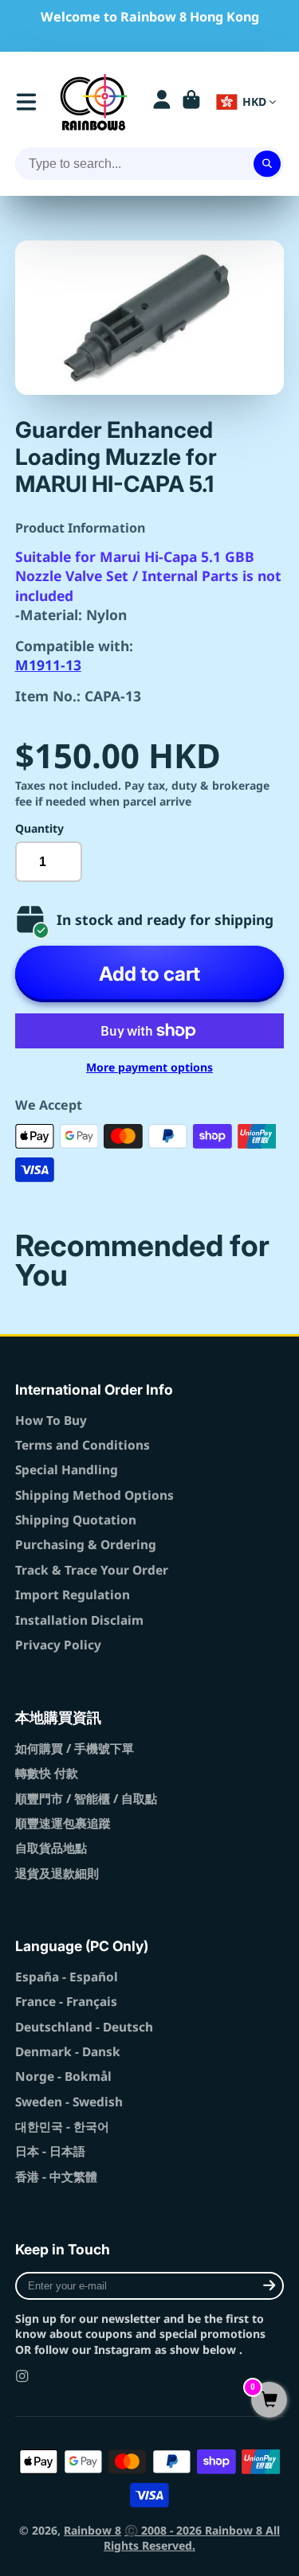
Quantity (39, 828)
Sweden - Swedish (69, 2102)
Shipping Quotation (76, 1520)
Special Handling (67, 1470)
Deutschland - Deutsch (84, 2027)
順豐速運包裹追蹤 (63, 1823)
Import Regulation (73, 1595)
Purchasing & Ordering (86, 1545)
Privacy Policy (58, 1645)
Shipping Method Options (94, 1495)
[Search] (267, 164)
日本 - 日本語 (50, 2151)
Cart (191, 102)
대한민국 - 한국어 (62, 2127)
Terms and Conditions (83, 1445)
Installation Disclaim (79, 1620)
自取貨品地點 (51, 1848)
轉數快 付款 (47, 1773)
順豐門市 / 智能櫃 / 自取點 (86, 1799)
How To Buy (51, 1421)
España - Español (67, 1977)
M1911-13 (48, 665)
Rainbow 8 (92, 2530)
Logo (94, 102)
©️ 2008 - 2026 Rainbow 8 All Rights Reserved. (192, 2538)
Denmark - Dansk (68, 2052)
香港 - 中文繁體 (56, 2177)
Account (162, 102)
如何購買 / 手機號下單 (75, 1749)
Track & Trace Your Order (92, 1570)
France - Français (66, 2002)
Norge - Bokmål (63, 2076)
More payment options (149, 1067)
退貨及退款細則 (57, 1873)
